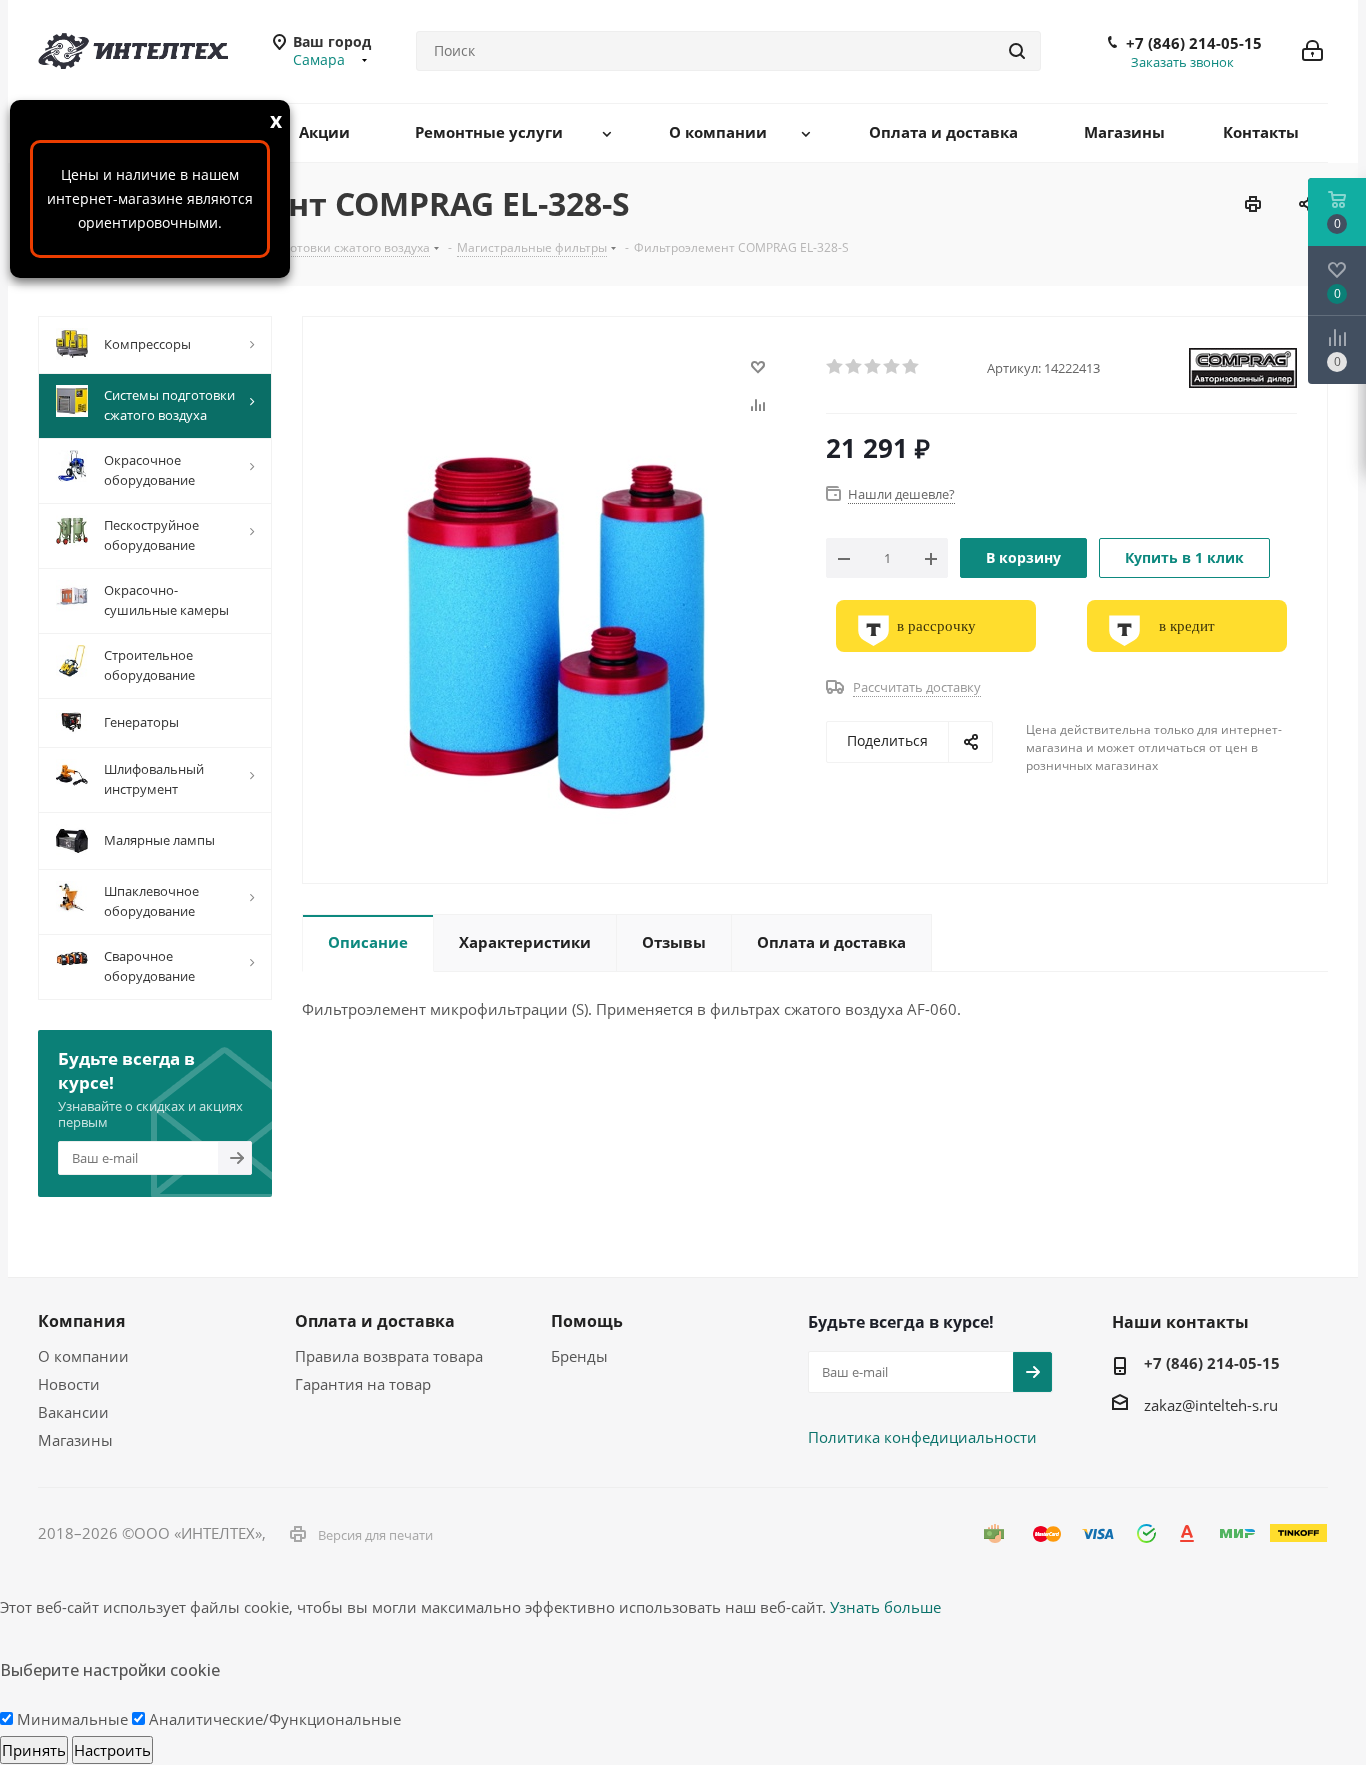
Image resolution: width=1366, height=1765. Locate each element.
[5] (911, 367)
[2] (854, 367)
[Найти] (1017, 51)
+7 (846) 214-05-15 (1194, 43)
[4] (892, 367)
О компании (83, 1356)
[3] (873, 367)
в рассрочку (936, 626)
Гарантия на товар (363, 1384)
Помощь (587, 1321)
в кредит (1187, 626)
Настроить (112, 1750)
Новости (69, 1384)
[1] (835, 367)
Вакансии (73, 1412)
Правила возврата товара (389, 1356)
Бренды (579, 1356)
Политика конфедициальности (922, 1437)
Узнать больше (885, 1607)
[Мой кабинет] (1312, 51)
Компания (81, 1321)
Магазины (75, 1440)
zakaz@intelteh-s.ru (1211, 1405)
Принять (34, 1750)
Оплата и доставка (375, 1321)
